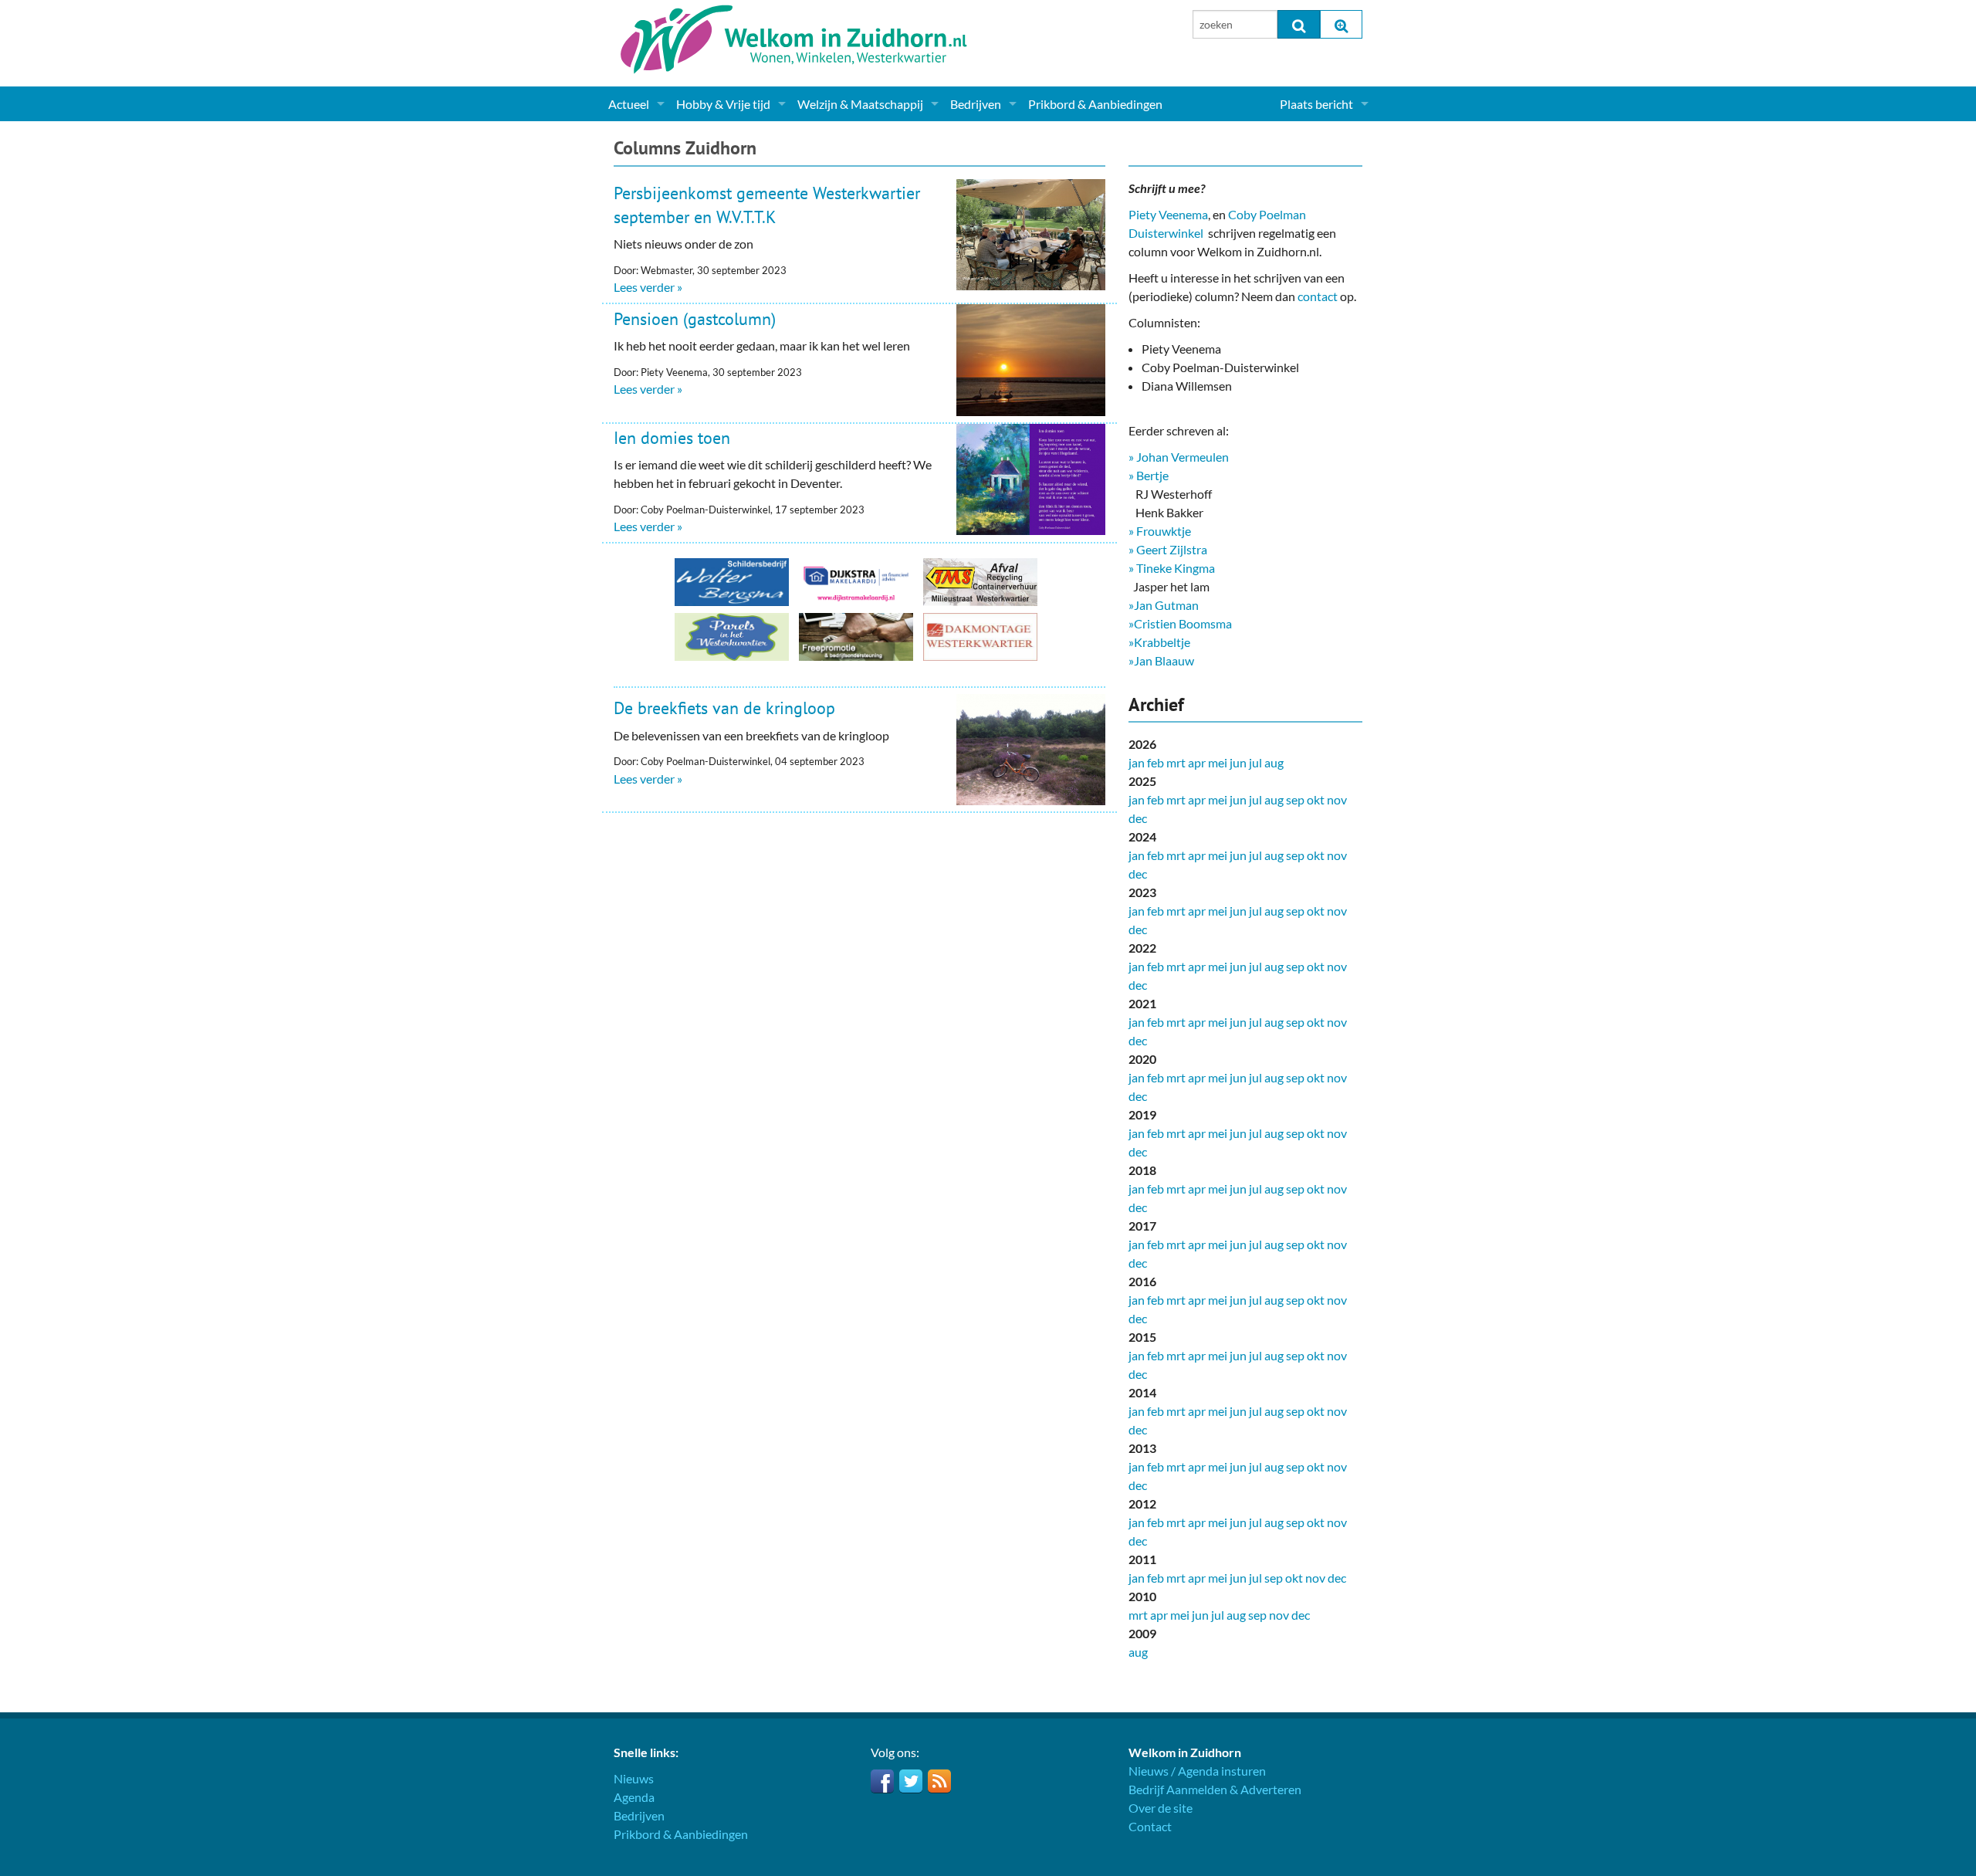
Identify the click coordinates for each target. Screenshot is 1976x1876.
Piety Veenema (1168, 214)
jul (1255, 762)
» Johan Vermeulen (1179, 457)
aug (1274, 762)
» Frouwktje (1160, 531)
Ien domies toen (672, 438)
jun (1238, 762)
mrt (1176, 762)
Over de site (1161, 1808)
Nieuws (634, 1778)
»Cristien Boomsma (1180, 623)
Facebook (882, 1781)
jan (1137, 762)
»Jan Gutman (1164, 605)
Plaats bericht (1316, 104)
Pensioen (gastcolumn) (695, 319)
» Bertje (1149, 475)
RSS (939, 1781)
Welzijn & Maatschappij (860, 104)
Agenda (634, 1797)
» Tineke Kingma (1172, 568)
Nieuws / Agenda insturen (1197, 1771)
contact (1318, 296)
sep (1295, 799)
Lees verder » (648, 287)
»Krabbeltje (1159, 642)
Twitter (911, 1781)
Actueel (629, 104)
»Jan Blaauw (1161, 660)
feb (1155, 762)
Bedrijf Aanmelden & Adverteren (1215, 1789)
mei (1218, 762)
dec (1138, 818)
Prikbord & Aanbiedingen (1095, 104)
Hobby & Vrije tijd (723, 104)
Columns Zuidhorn (685, 148)
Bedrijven (976, 104)
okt (1316, 799)
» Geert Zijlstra (1168, 549)
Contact (1150, 1826)
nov (1337, 799)
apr (1197, 762)
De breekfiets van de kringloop (724, 708)
